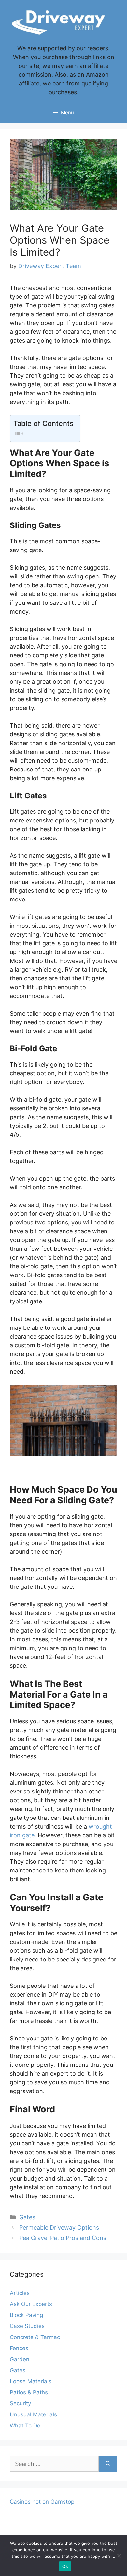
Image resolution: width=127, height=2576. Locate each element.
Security (20, 2403)
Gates (27, 2217)
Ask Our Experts (31, 2304)
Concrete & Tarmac (35, 2337)
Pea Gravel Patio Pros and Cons (63, 2238)
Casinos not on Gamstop (42, 2502)
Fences (19, 2348)
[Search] (108, 2464)
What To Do (25, 2426)
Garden (20, 2359)
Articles (20, 2293)
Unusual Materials (33, 2414)
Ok (65, 2566)
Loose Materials (31, 2381)
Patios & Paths (29, 2392)
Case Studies (27, 2326)
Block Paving (26, 2315)
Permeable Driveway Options (59, 2227)
